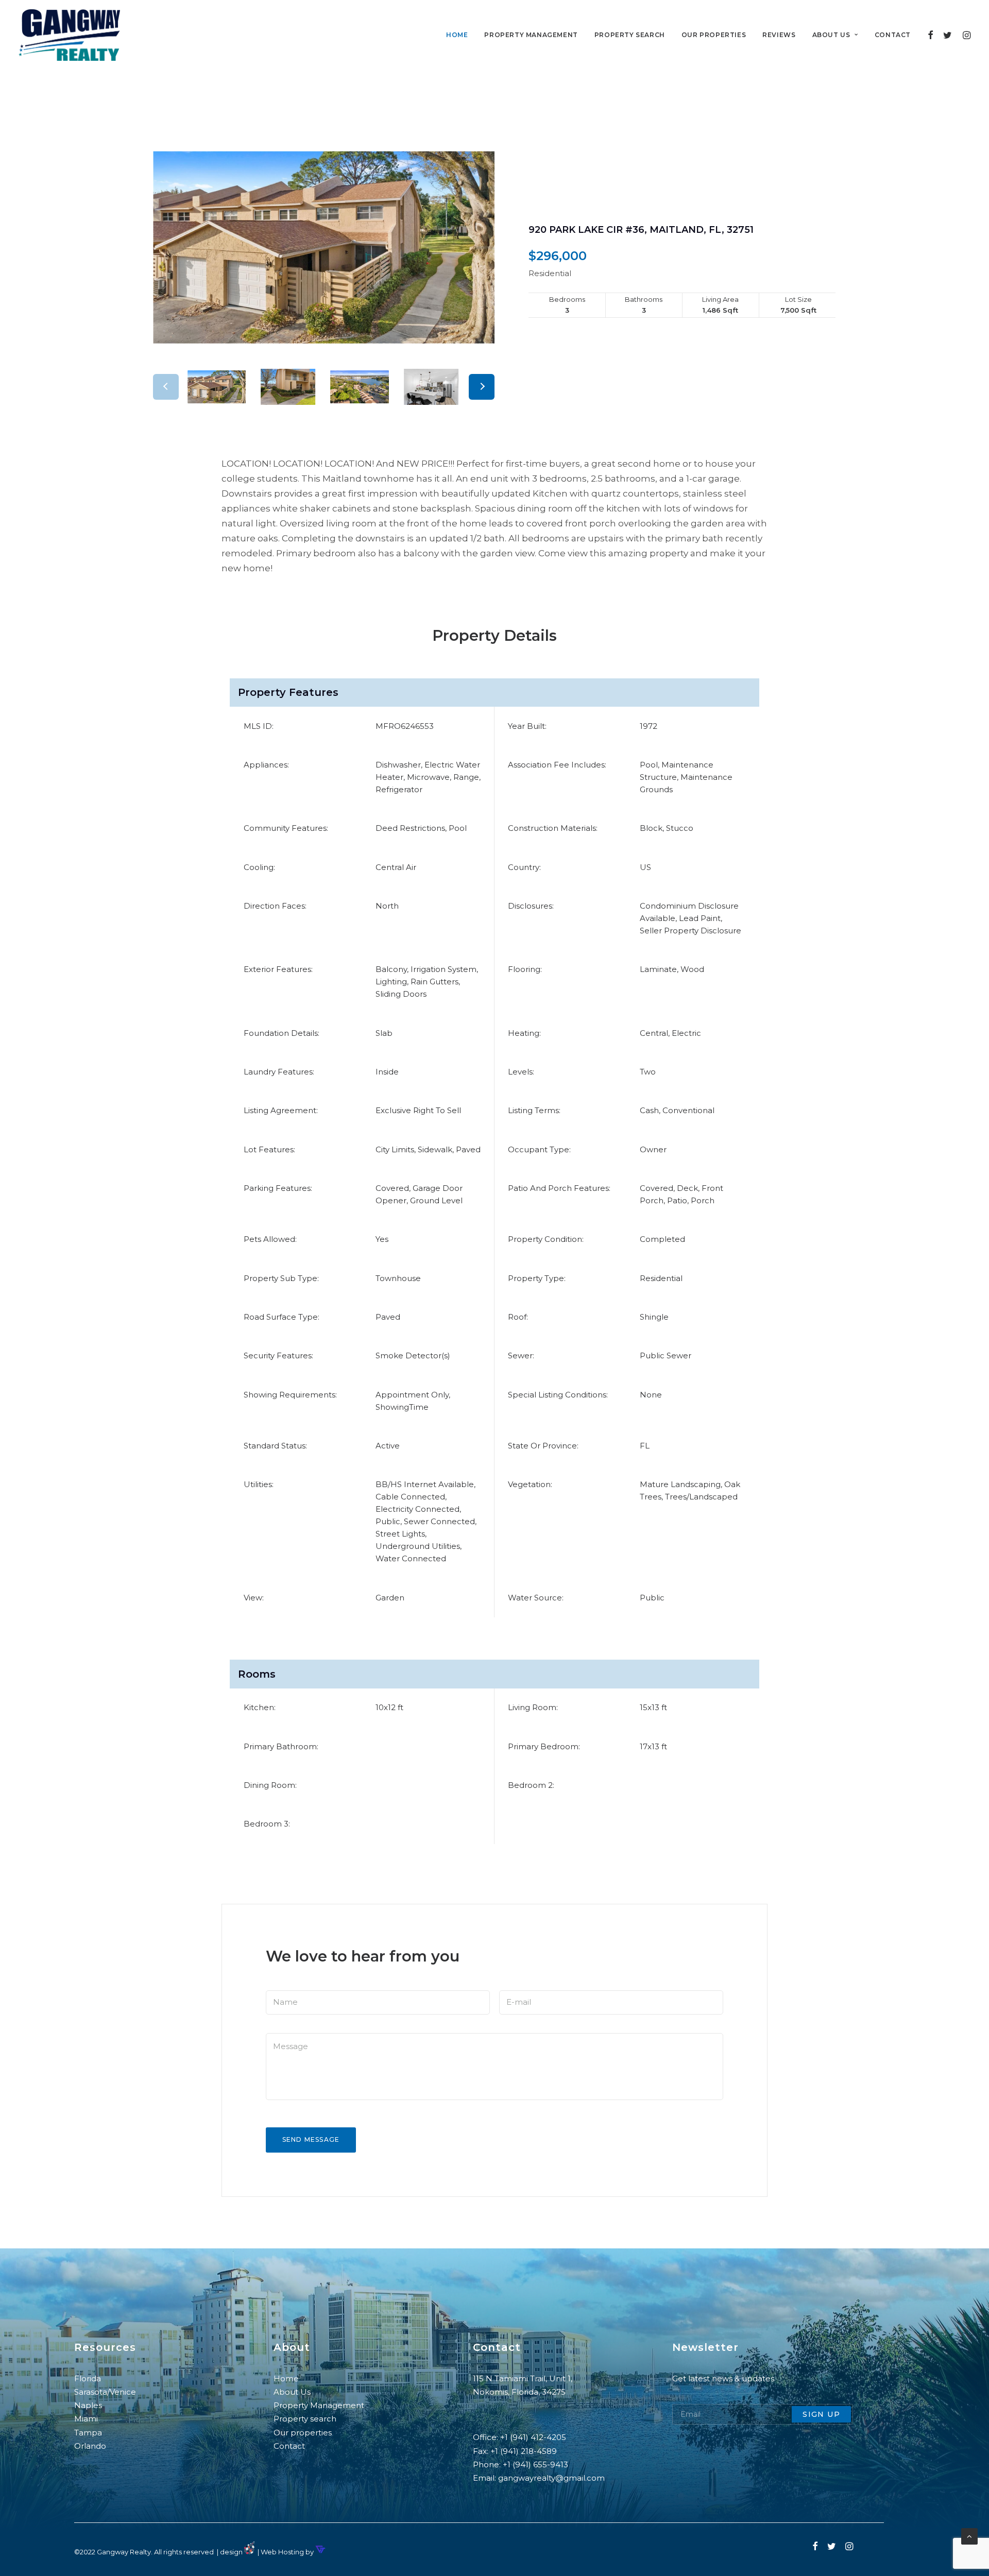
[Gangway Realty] (69, 35)
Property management (531, 35)
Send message (311, 2139)
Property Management (320, 2405)
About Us (292, 2392)
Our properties (714, 35)
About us (831, 35)
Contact (893, 35)
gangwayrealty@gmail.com (551, 2478)
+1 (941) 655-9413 (535, 2464)
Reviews (779, 35)
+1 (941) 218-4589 (524, 2451)
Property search (630, 35)
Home (457, 35)
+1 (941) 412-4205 (533, 2437)
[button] (482, 387)
